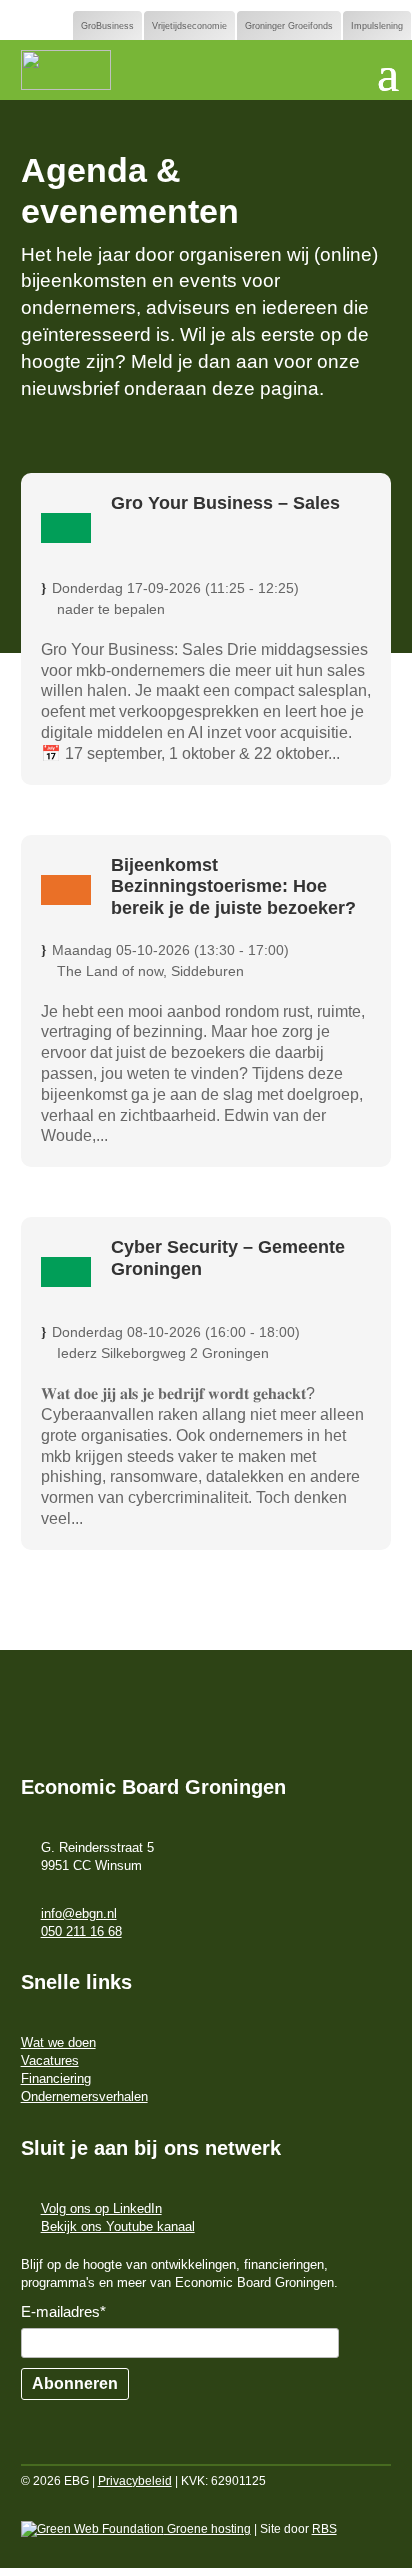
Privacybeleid (135, 2481)
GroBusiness (107, 26)
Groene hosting (207, 2529)
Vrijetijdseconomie (189, 26)
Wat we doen (58, 2042)
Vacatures (50, 2060)
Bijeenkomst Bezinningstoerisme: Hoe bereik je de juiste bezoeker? (233, 886)
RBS (324, 2529)
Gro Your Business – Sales (225, 503)
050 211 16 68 (81, 1931)
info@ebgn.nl (79, 1913)
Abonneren (75, 2383)
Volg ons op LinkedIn (101, 2208)
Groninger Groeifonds (289, 26)
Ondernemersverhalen (84, 2096)
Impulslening (377, 26)
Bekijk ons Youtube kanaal (118, 2226)
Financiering (56, 2078)
